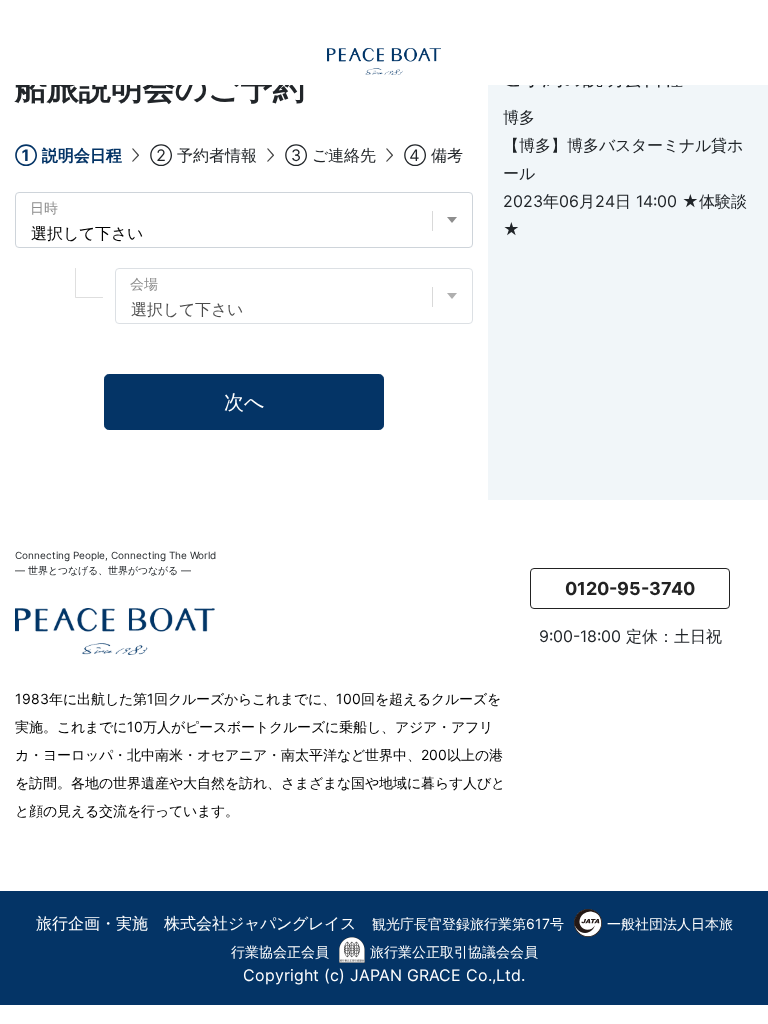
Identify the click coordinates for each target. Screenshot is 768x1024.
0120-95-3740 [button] (630, 588)
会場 (144, 283)
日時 (44, 207)
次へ (244, 402)
